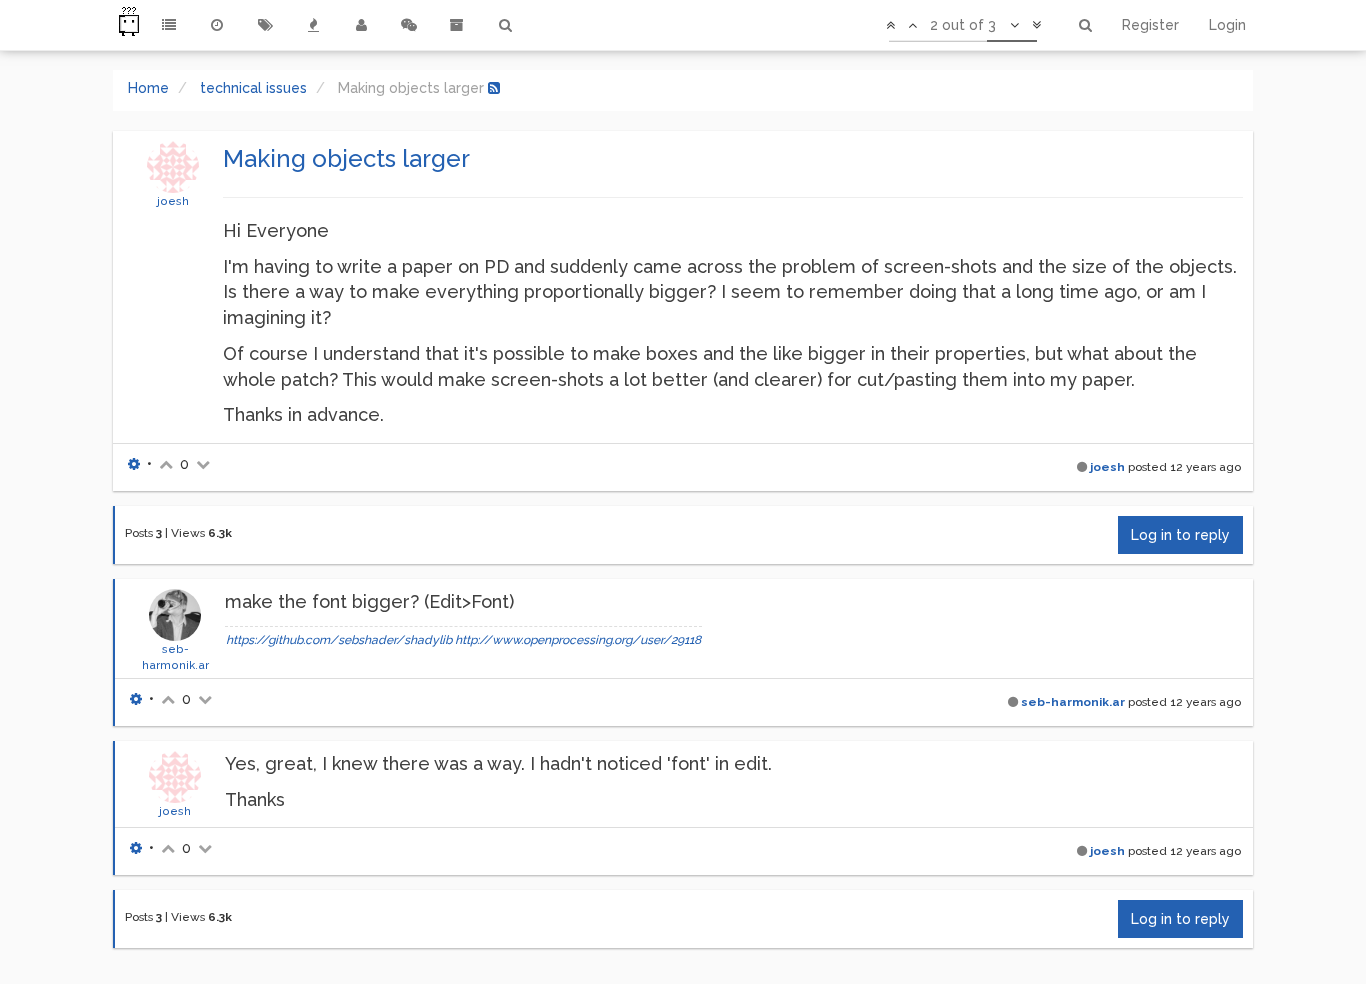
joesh (173, 201)
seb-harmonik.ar (1073, 702)
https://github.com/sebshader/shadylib (339, 640)
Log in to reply (1180, 535)
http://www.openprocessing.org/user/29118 (578, 640)
